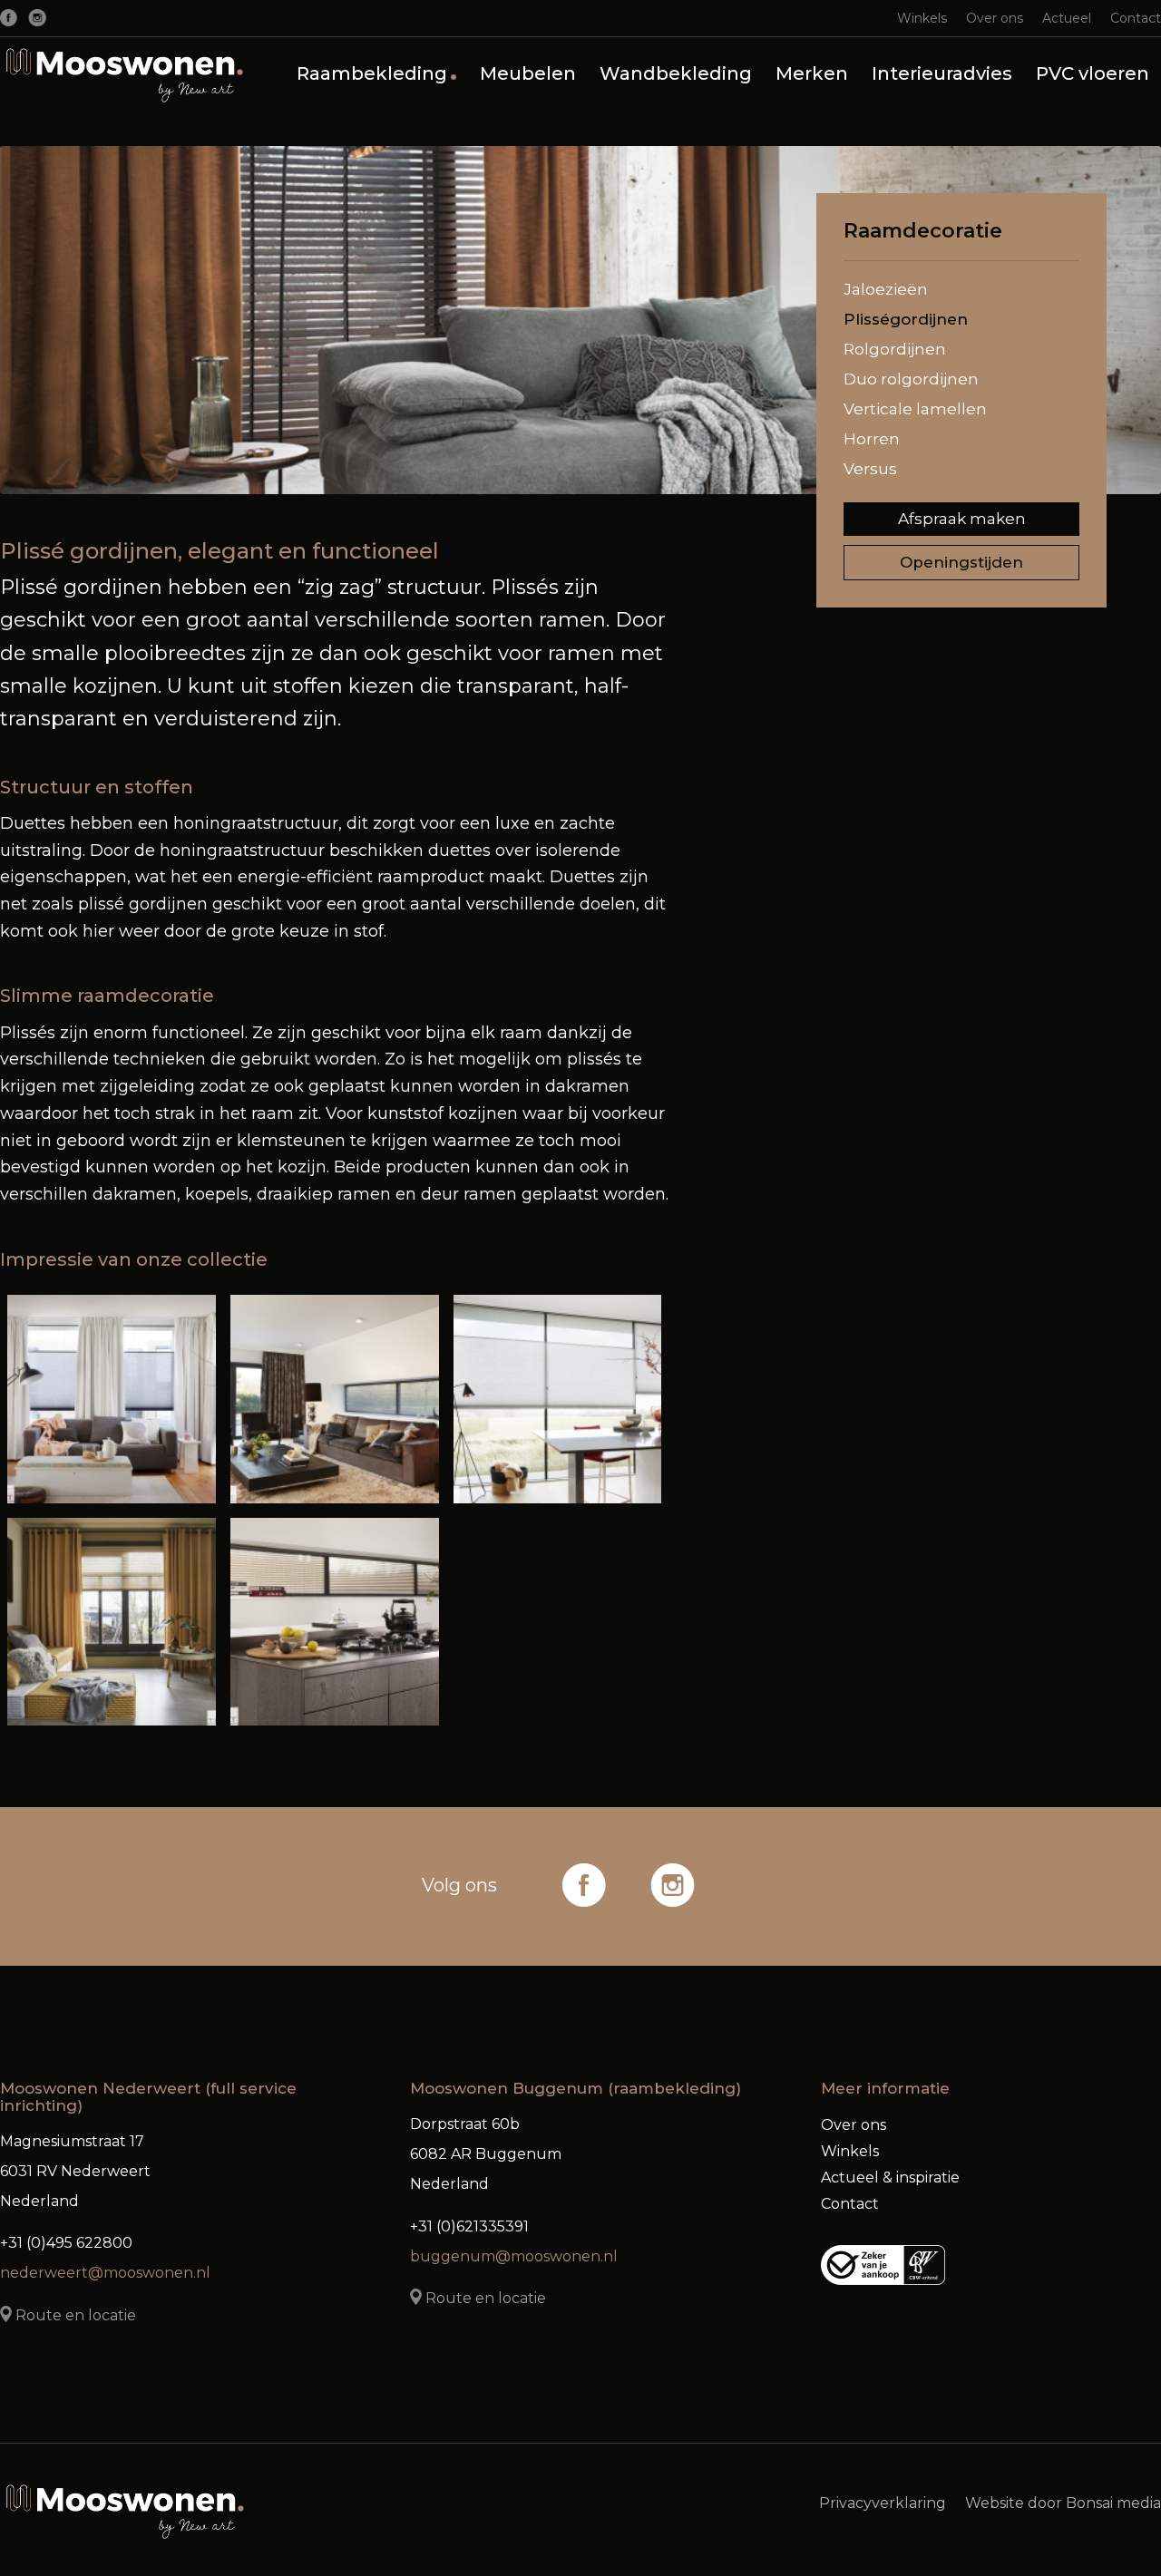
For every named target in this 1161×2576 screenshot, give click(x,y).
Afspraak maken (962, 519)
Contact (1136, 18)
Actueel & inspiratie (890, 2177)
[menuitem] (922, 18)
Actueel (1067, 18)
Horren (872, 439)
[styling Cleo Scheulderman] (112, 1622)
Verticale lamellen (915, 409)
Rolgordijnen (895, 349)
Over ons (995, 18)
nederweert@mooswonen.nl (105, 2273)
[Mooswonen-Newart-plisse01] (558, 1399)
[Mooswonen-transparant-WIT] (126, 73)
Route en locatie (74, 2315)
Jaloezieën (886, 289)
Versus (870, 469)
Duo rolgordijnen (911, 379)
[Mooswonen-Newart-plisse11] (335, 1622)
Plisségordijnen (906, 319)
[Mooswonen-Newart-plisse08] (335, 1399)
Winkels (922, 18)
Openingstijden (961, 562)
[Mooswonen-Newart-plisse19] (112, 1399)
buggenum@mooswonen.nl (514, 2256)
